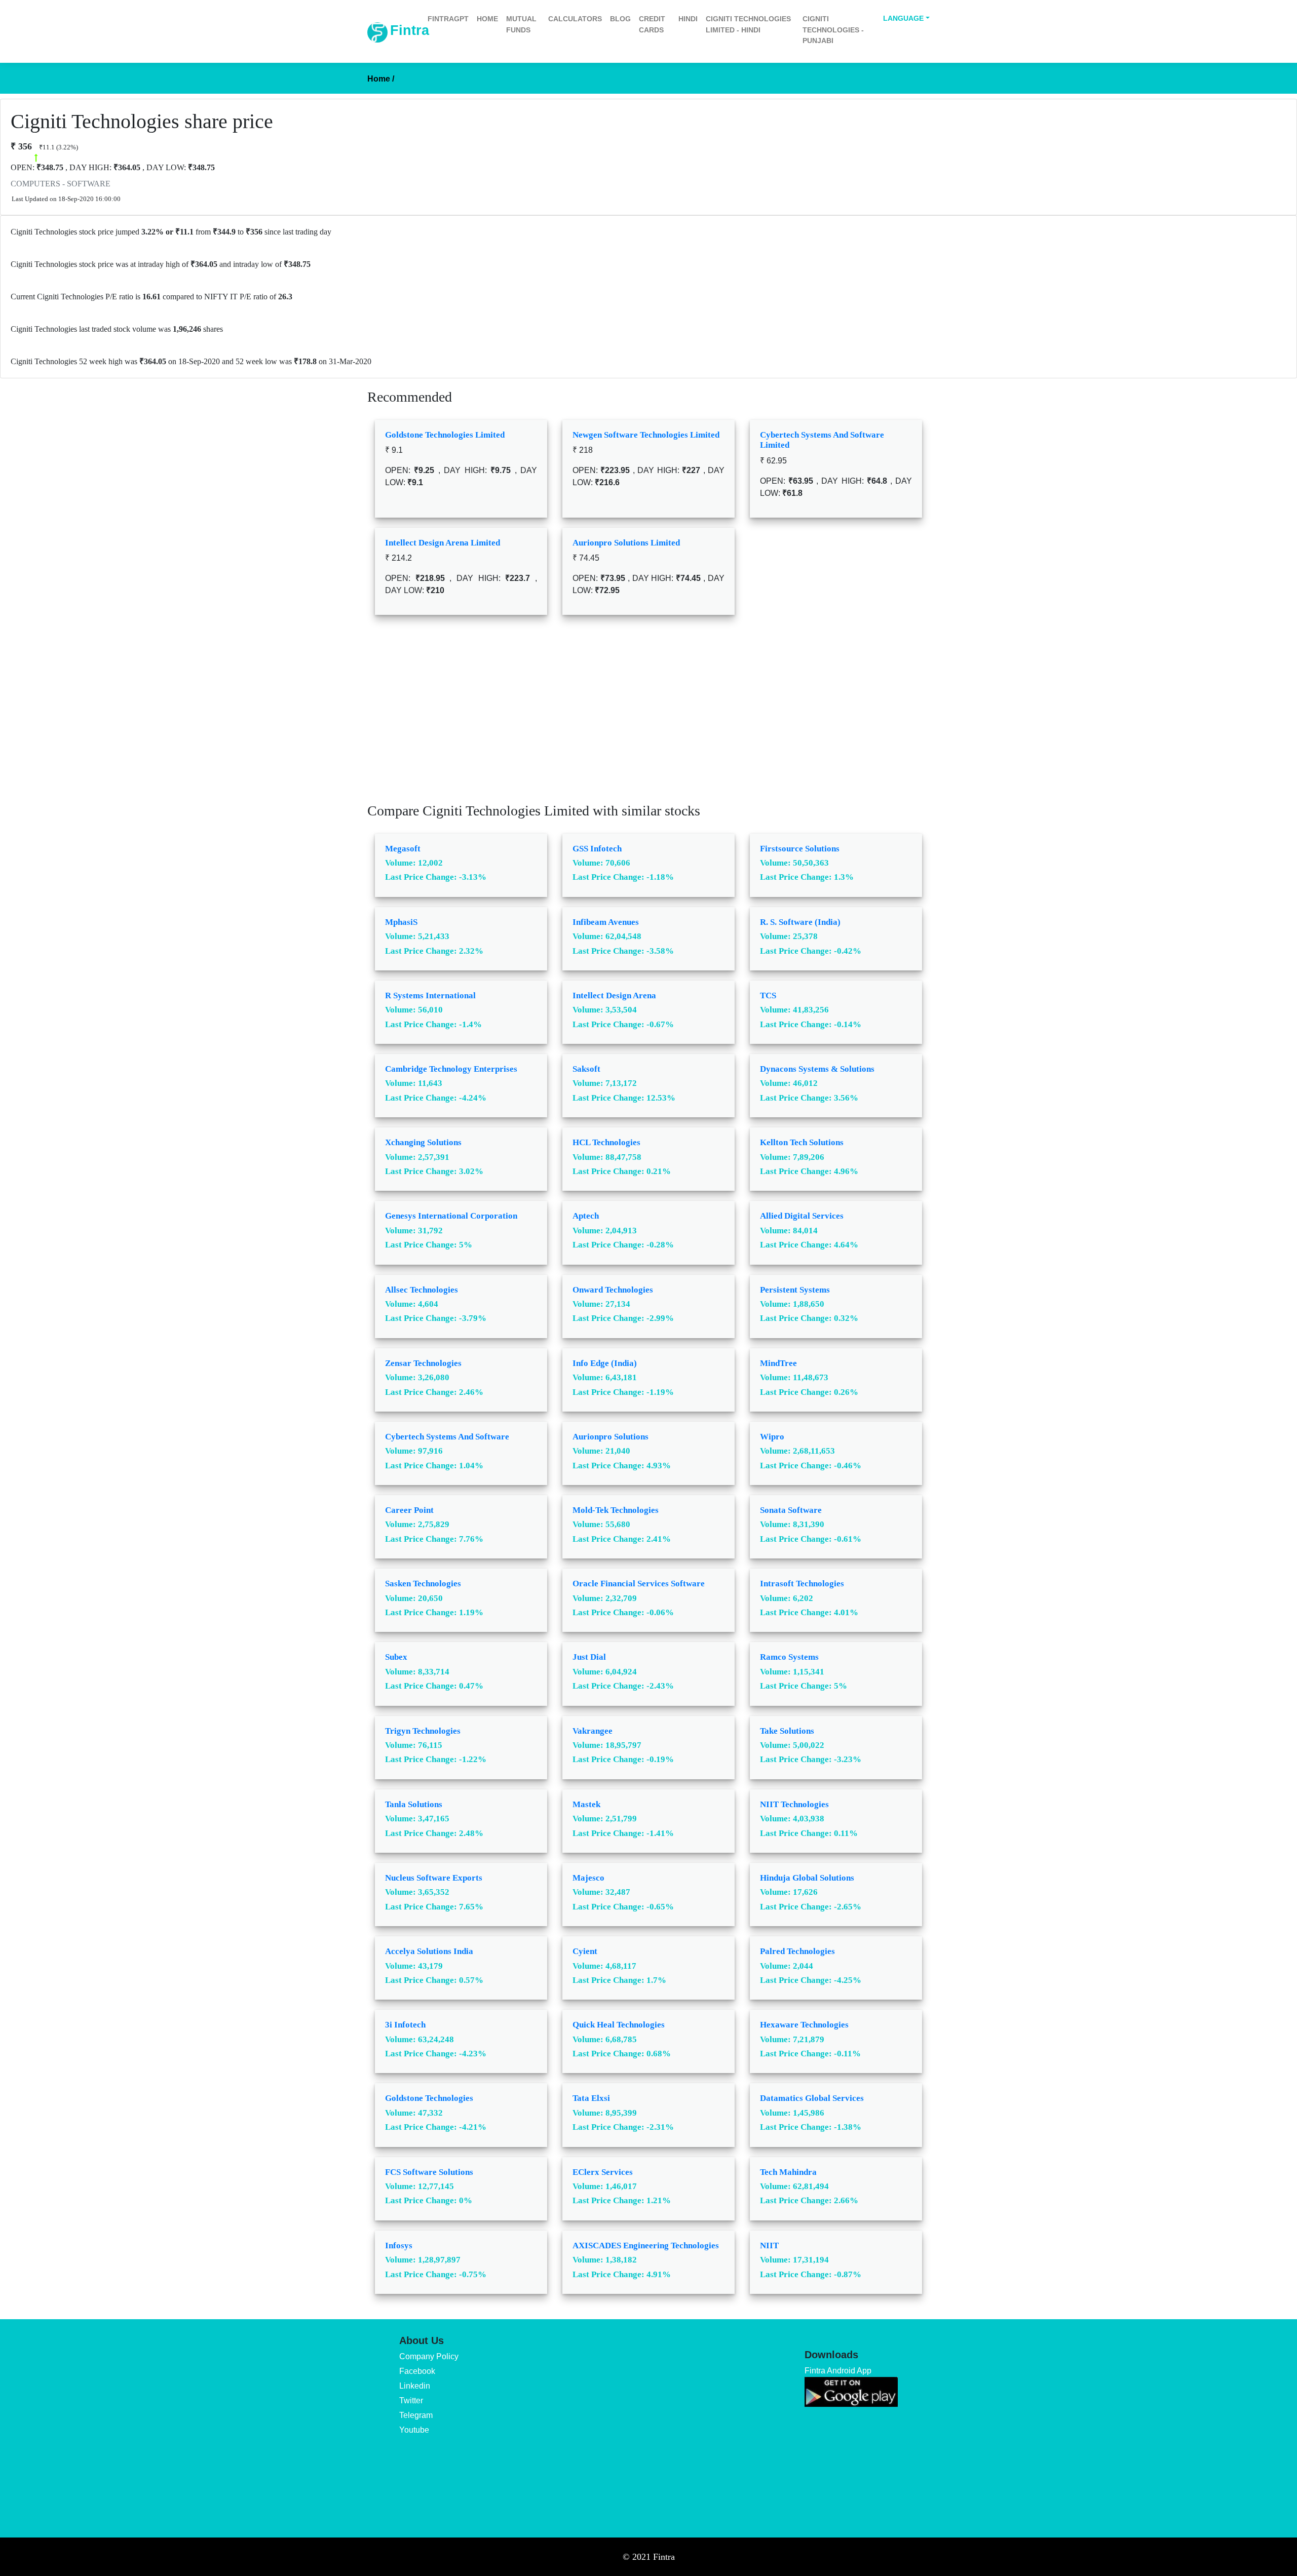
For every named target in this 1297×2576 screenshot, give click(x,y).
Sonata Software (791, 1510)
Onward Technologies (613, 1290)
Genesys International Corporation (451, 1216)
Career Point (409, 1510)
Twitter (411, 2401)
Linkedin (415, 2386)
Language (903, 18)
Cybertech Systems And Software (447, 1437)
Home (487, 19)
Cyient (585, 1951)
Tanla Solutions (414, 1804)
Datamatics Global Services (812, 2098)
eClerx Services (603, 2172)
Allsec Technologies (422, 1290)
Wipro (772, 1437)
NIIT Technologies (794, 1804)
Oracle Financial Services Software (639, 1584)
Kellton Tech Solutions (802, 1142)
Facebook (417, 2371)
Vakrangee (593, 1731)
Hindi (688, 19)
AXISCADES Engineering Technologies (646, 2246)
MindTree (778, 1363)
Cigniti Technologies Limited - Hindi (748, 24)
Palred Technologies (797, 1951)
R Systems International (430, 996)
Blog (620, 19)
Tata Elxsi (591, 2098)
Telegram (416, 2415)
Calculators (575, 19)
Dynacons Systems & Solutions (817, 1069)
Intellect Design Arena (614, 996)
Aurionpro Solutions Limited (626, 543)
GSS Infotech (597, 849)
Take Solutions (787, 1731)
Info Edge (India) (605, 1363)
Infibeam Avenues (606, 922)
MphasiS (401, 922)
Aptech (586, 1216)
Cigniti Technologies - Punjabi (833, 30)
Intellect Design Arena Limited (443, 543)
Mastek (586, 1804)
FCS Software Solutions (429, 2172)
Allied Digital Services (802, 1216)
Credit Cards (652, 24)
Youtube (414, 2430)
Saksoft (586, 1069)
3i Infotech (405, 2025)
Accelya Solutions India (429, 1951)
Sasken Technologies (423, 1584)
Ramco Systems (789, 1657)
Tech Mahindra (788, 2172)
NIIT (769, 2246)
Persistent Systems (795, 1290)
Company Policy (429, 2356)
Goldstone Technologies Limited (445, 435)
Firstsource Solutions (800, 849)
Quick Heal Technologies (619, 2025)
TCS (768, 996)
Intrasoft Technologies (802, 1584)
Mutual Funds (521, 24)
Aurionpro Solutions (611, 1437)
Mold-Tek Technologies (616, 1510)
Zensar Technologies (423, 1363)
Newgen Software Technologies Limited (646, 435)
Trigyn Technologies (423, 1731)
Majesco (588, 1878)
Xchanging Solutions (423, 1142)
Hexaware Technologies (804, 2025)
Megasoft (403, 849)
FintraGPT (448, 19)
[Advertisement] (648, 716)
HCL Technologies (606, 1142)
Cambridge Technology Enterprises (451, 1069)
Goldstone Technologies (429, 2098)
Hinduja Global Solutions (807, 1878)
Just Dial (589, 1657)
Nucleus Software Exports (434, 1878)
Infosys (399, 2246)
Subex (396, 1657)
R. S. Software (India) (800, 922)
